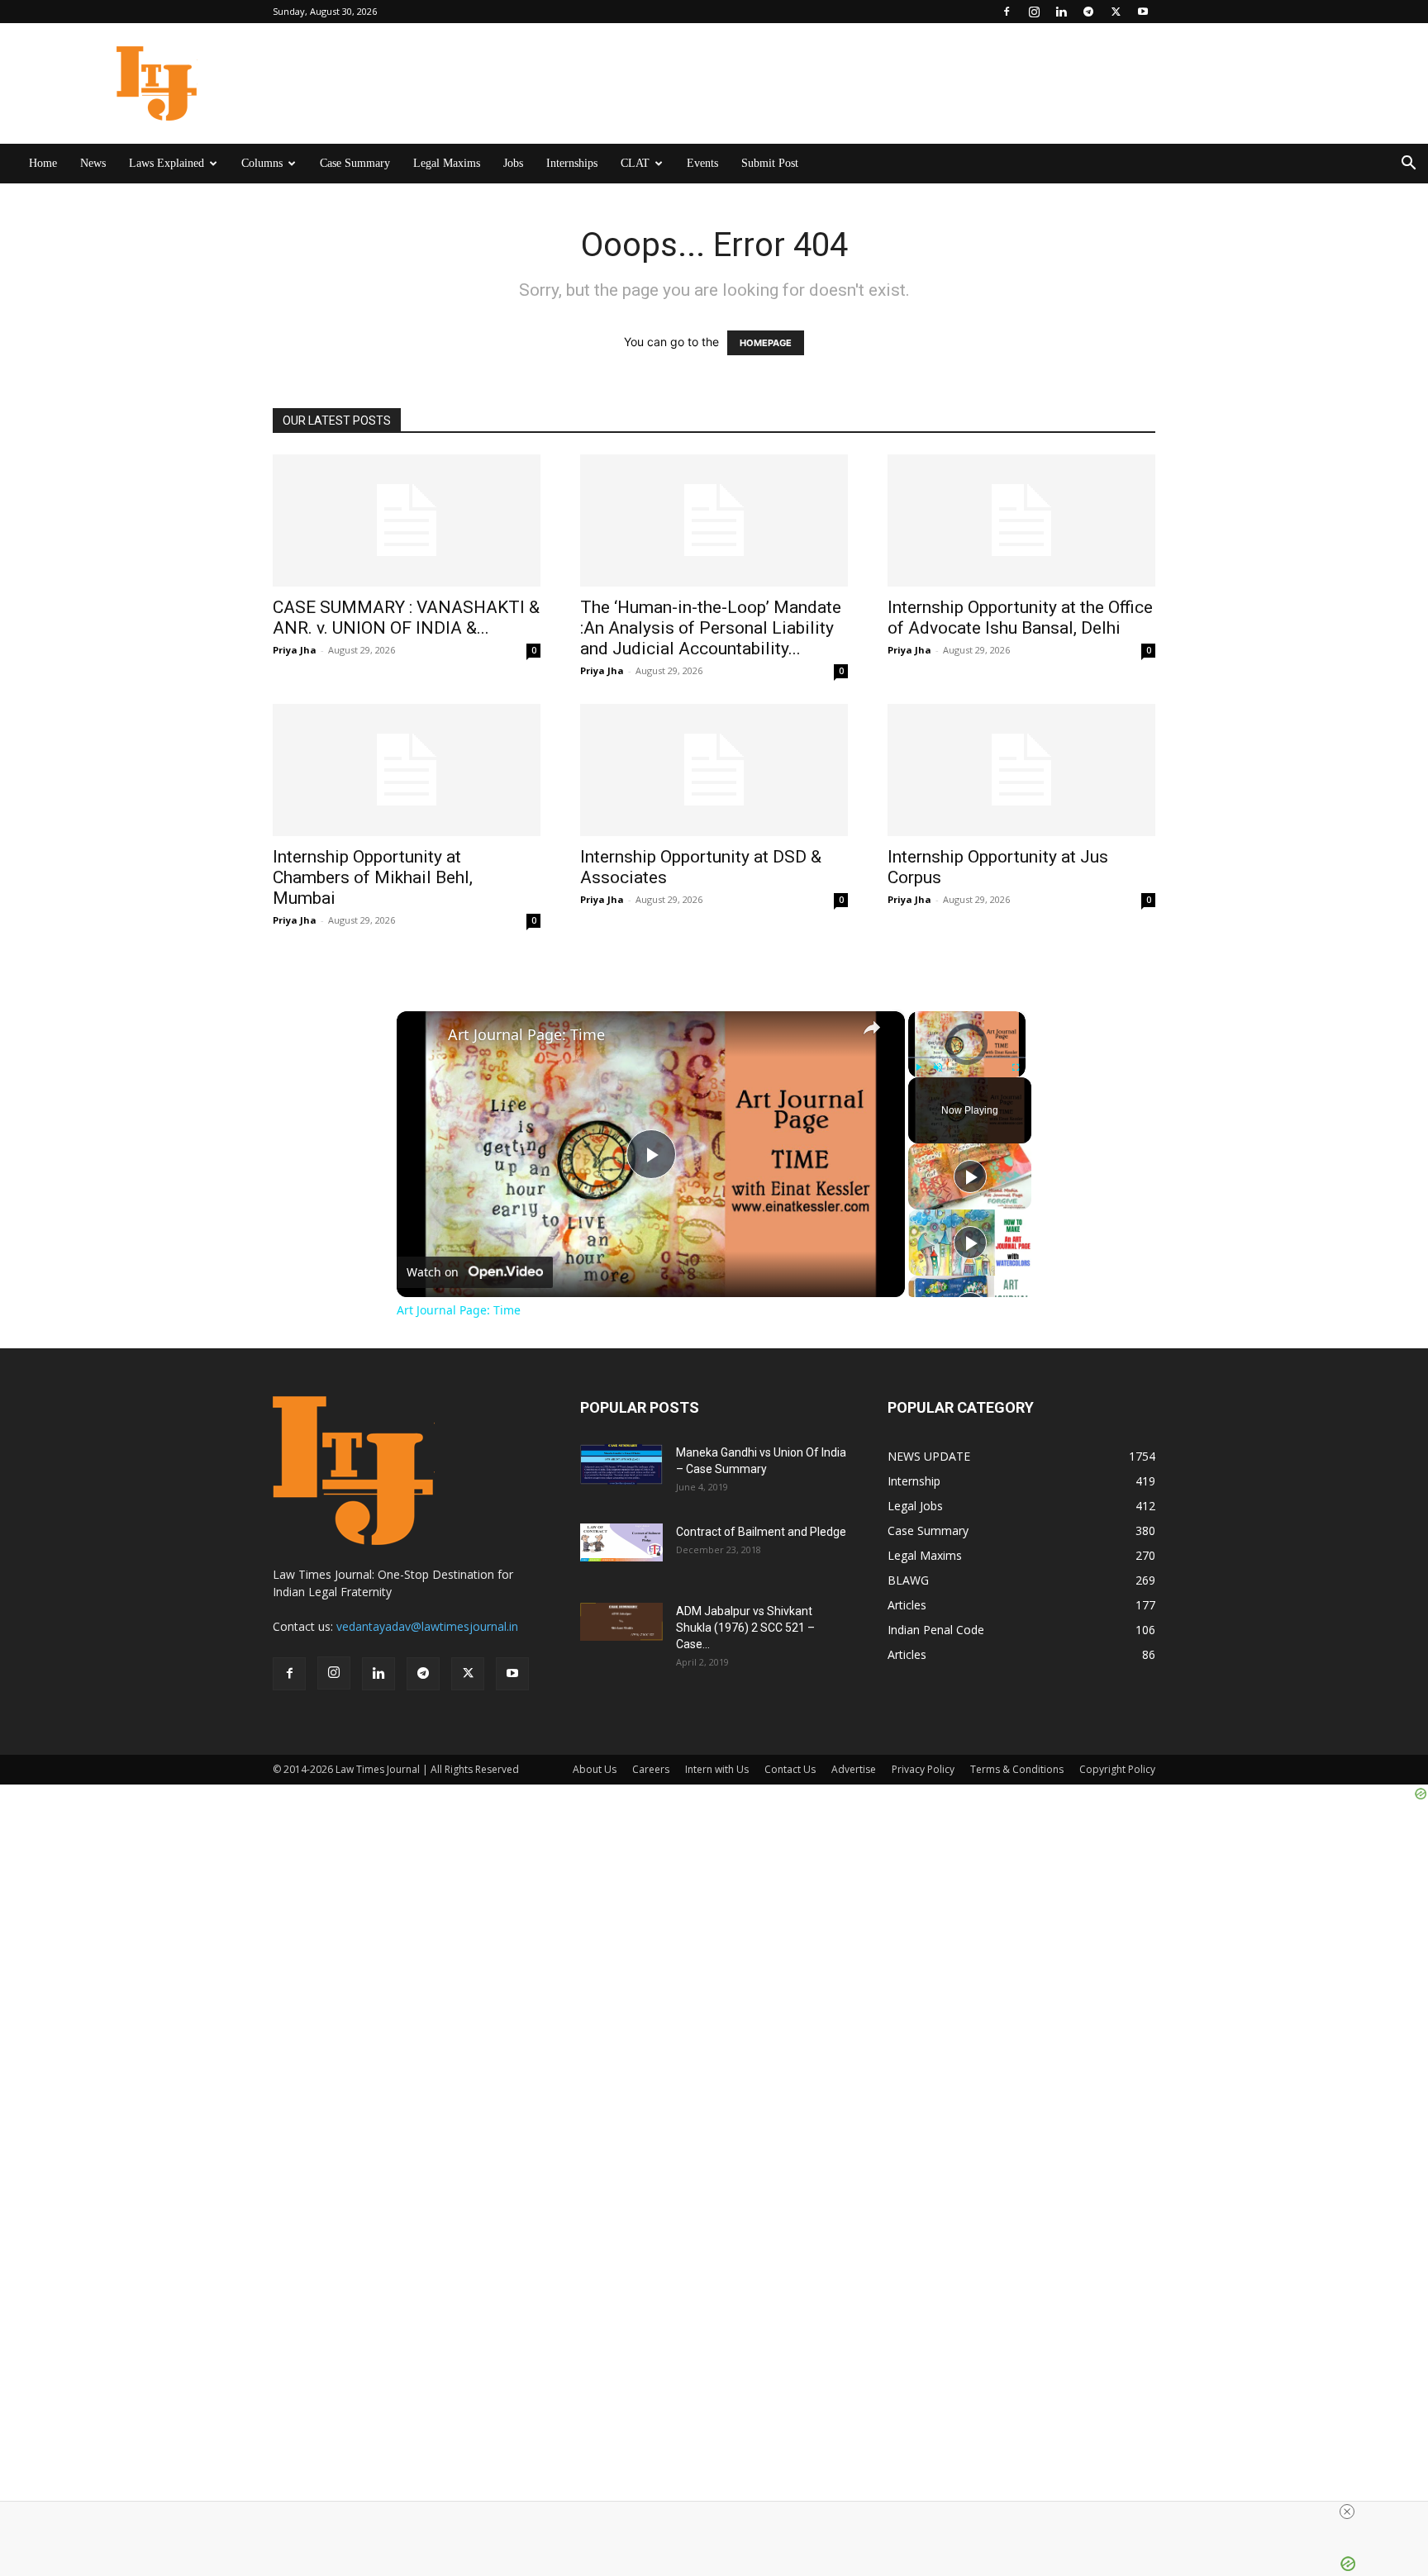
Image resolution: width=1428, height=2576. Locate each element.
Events (702, 163)
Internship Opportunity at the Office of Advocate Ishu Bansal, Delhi (1020, 618)
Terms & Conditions (1017, 1769)
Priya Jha (295, 650)
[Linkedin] (1061, 12)
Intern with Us (717, 1769)
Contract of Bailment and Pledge (761, 1532)
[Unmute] (938, 1067)
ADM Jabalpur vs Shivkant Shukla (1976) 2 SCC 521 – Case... (745, 1628)
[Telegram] (1088, 12)
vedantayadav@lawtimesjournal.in (427, 1626)
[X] (1116, 12)
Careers (651, 1769)
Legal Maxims (447, 163)
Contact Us (790, 1769)
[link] (423, 1038)
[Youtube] (1143, 12)
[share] (872, 1028)
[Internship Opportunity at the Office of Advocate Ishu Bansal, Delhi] (1021, 520)
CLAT (635, 163)
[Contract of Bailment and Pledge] (621, 1542)
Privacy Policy (923, 1769)
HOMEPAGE (766, 343)
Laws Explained (167, 163)
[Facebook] (1007, 12)
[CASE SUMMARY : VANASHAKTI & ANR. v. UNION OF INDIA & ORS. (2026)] (407, 520)
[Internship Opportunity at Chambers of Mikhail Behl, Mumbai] (407, 770)
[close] (1347, 2512)
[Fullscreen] (1016, 1067)
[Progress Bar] (967, 1057)
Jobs (513, 163)
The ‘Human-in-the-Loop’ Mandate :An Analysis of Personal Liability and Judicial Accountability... (711, 628)
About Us (595, 1769)
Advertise (854, 1769)
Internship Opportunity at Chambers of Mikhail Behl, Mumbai (373, 877)
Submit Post (770, 163)
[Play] (918, 1067)
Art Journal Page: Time (526, 1035)
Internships (572, 163)
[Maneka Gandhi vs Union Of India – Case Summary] (621, 1464)
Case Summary (355, 163)
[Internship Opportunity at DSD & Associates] (714, 770)
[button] (1408, 165)
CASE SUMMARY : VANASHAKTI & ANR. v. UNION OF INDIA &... (406, 618)
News (93, 163)
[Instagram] (1034, 12)
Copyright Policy (1117, 1769)
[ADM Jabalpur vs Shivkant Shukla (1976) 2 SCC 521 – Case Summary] (621, 1622)
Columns (262, 163)
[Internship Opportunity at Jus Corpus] (1021, 770)
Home (43, 163)
